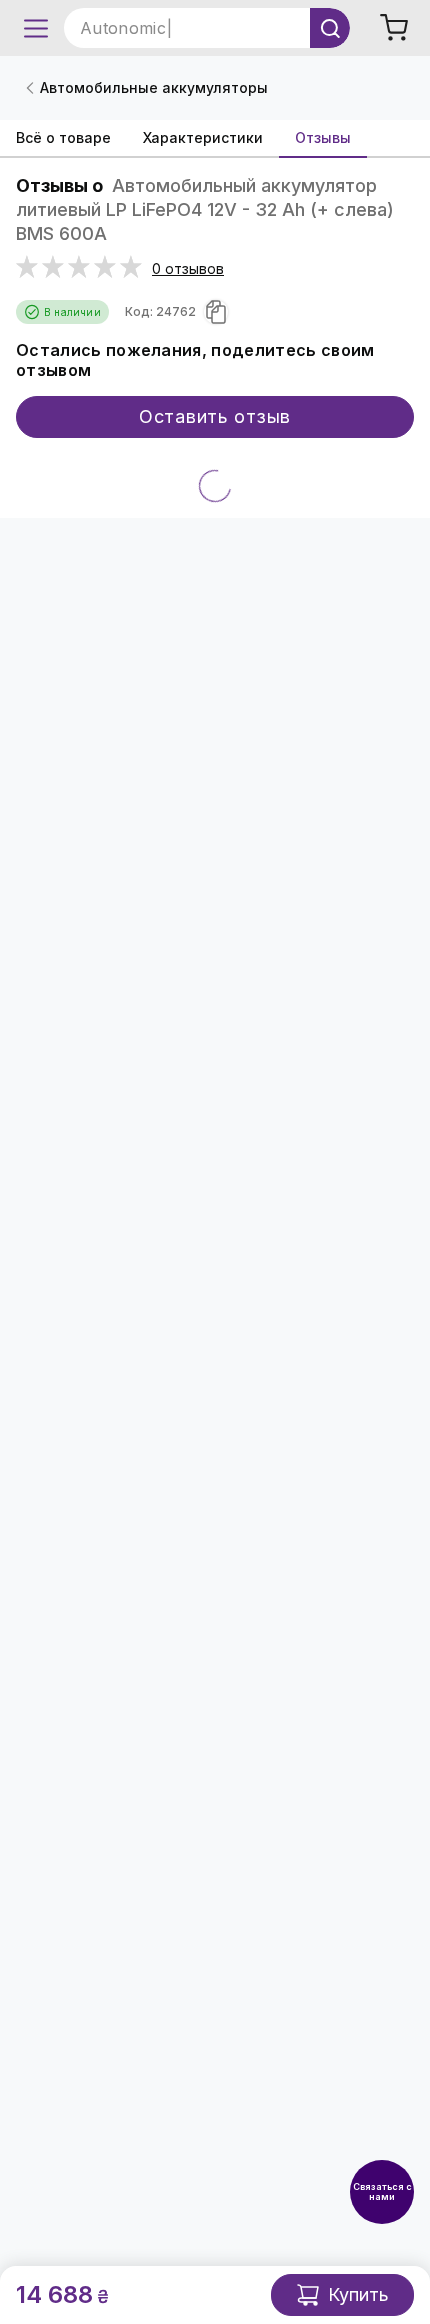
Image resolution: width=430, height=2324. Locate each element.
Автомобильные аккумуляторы (154, 87)
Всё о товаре (63, 137)
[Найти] (330, 28)
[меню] (36, 28)
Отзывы (323, 137)
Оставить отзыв (215, 416)
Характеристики (203, 137)
